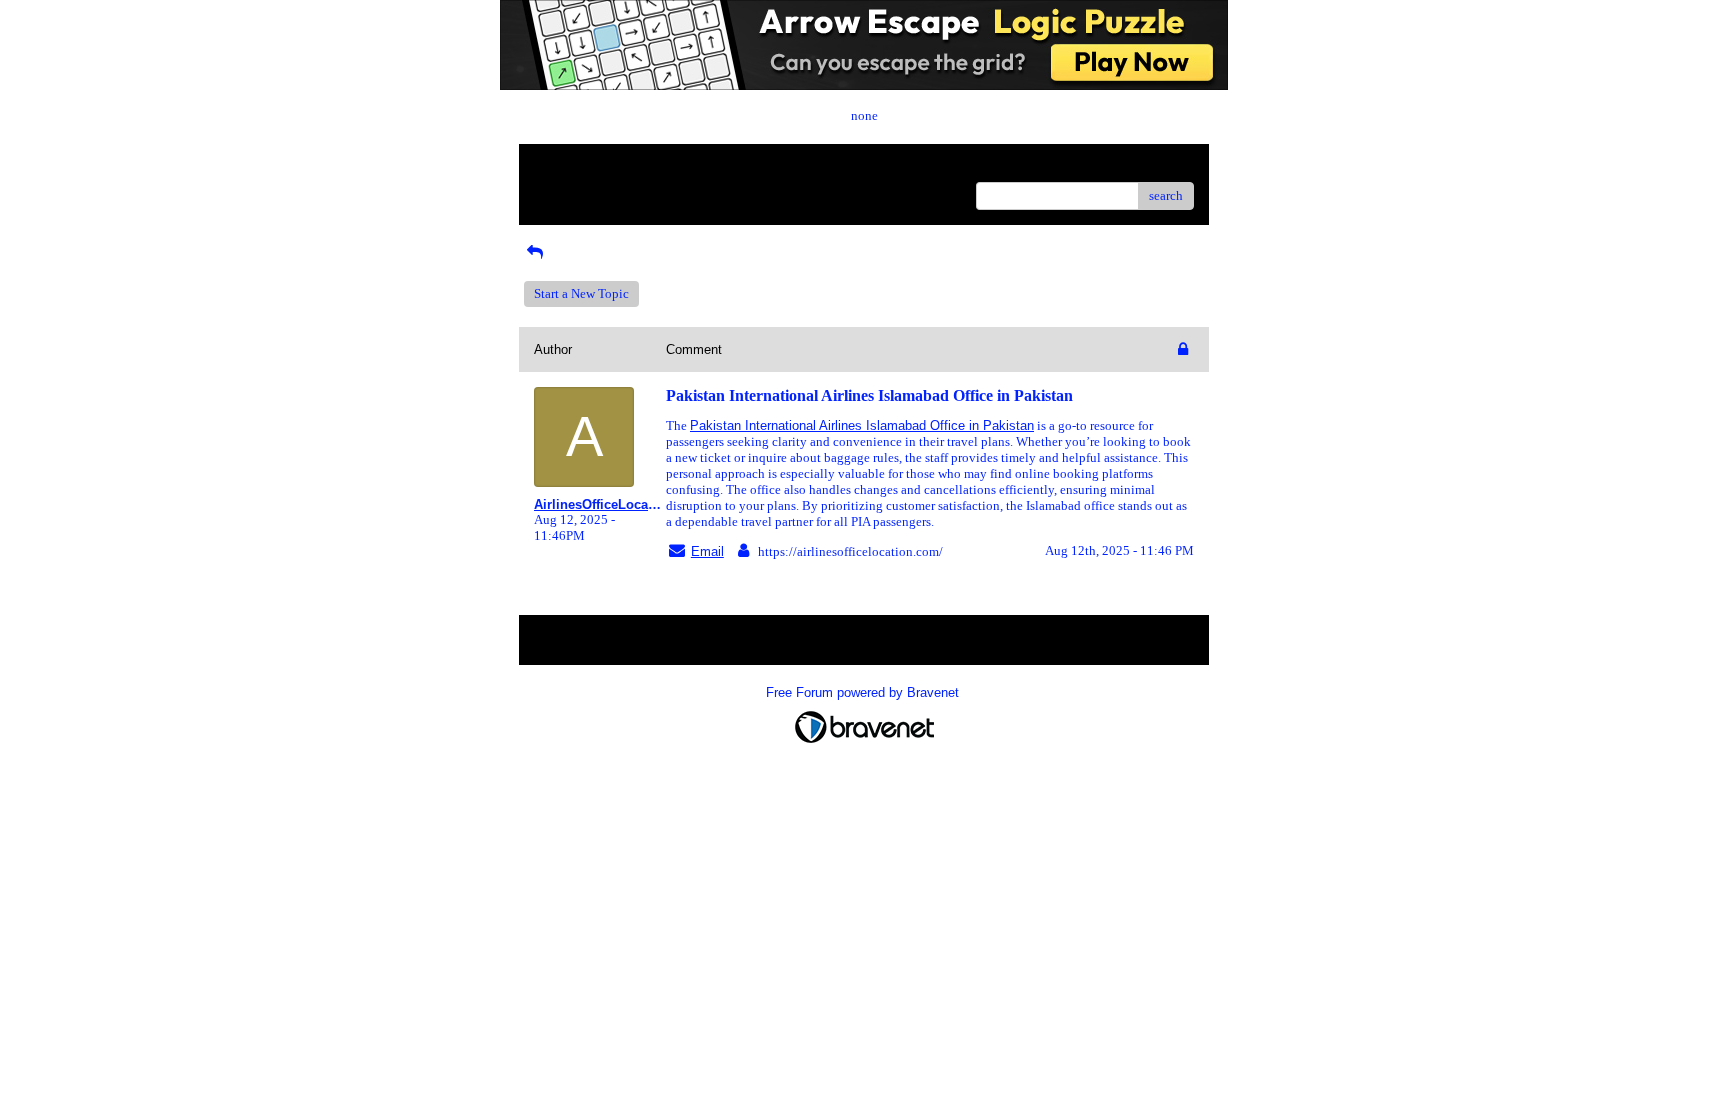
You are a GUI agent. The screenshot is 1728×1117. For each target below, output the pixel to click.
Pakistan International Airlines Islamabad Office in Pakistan (862, 425)
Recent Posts (568, 189)
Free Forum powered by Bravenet (864, 692)
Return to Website (582, 166)
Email (707, 551)
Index (662, 166)
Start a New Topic (581, 293)
